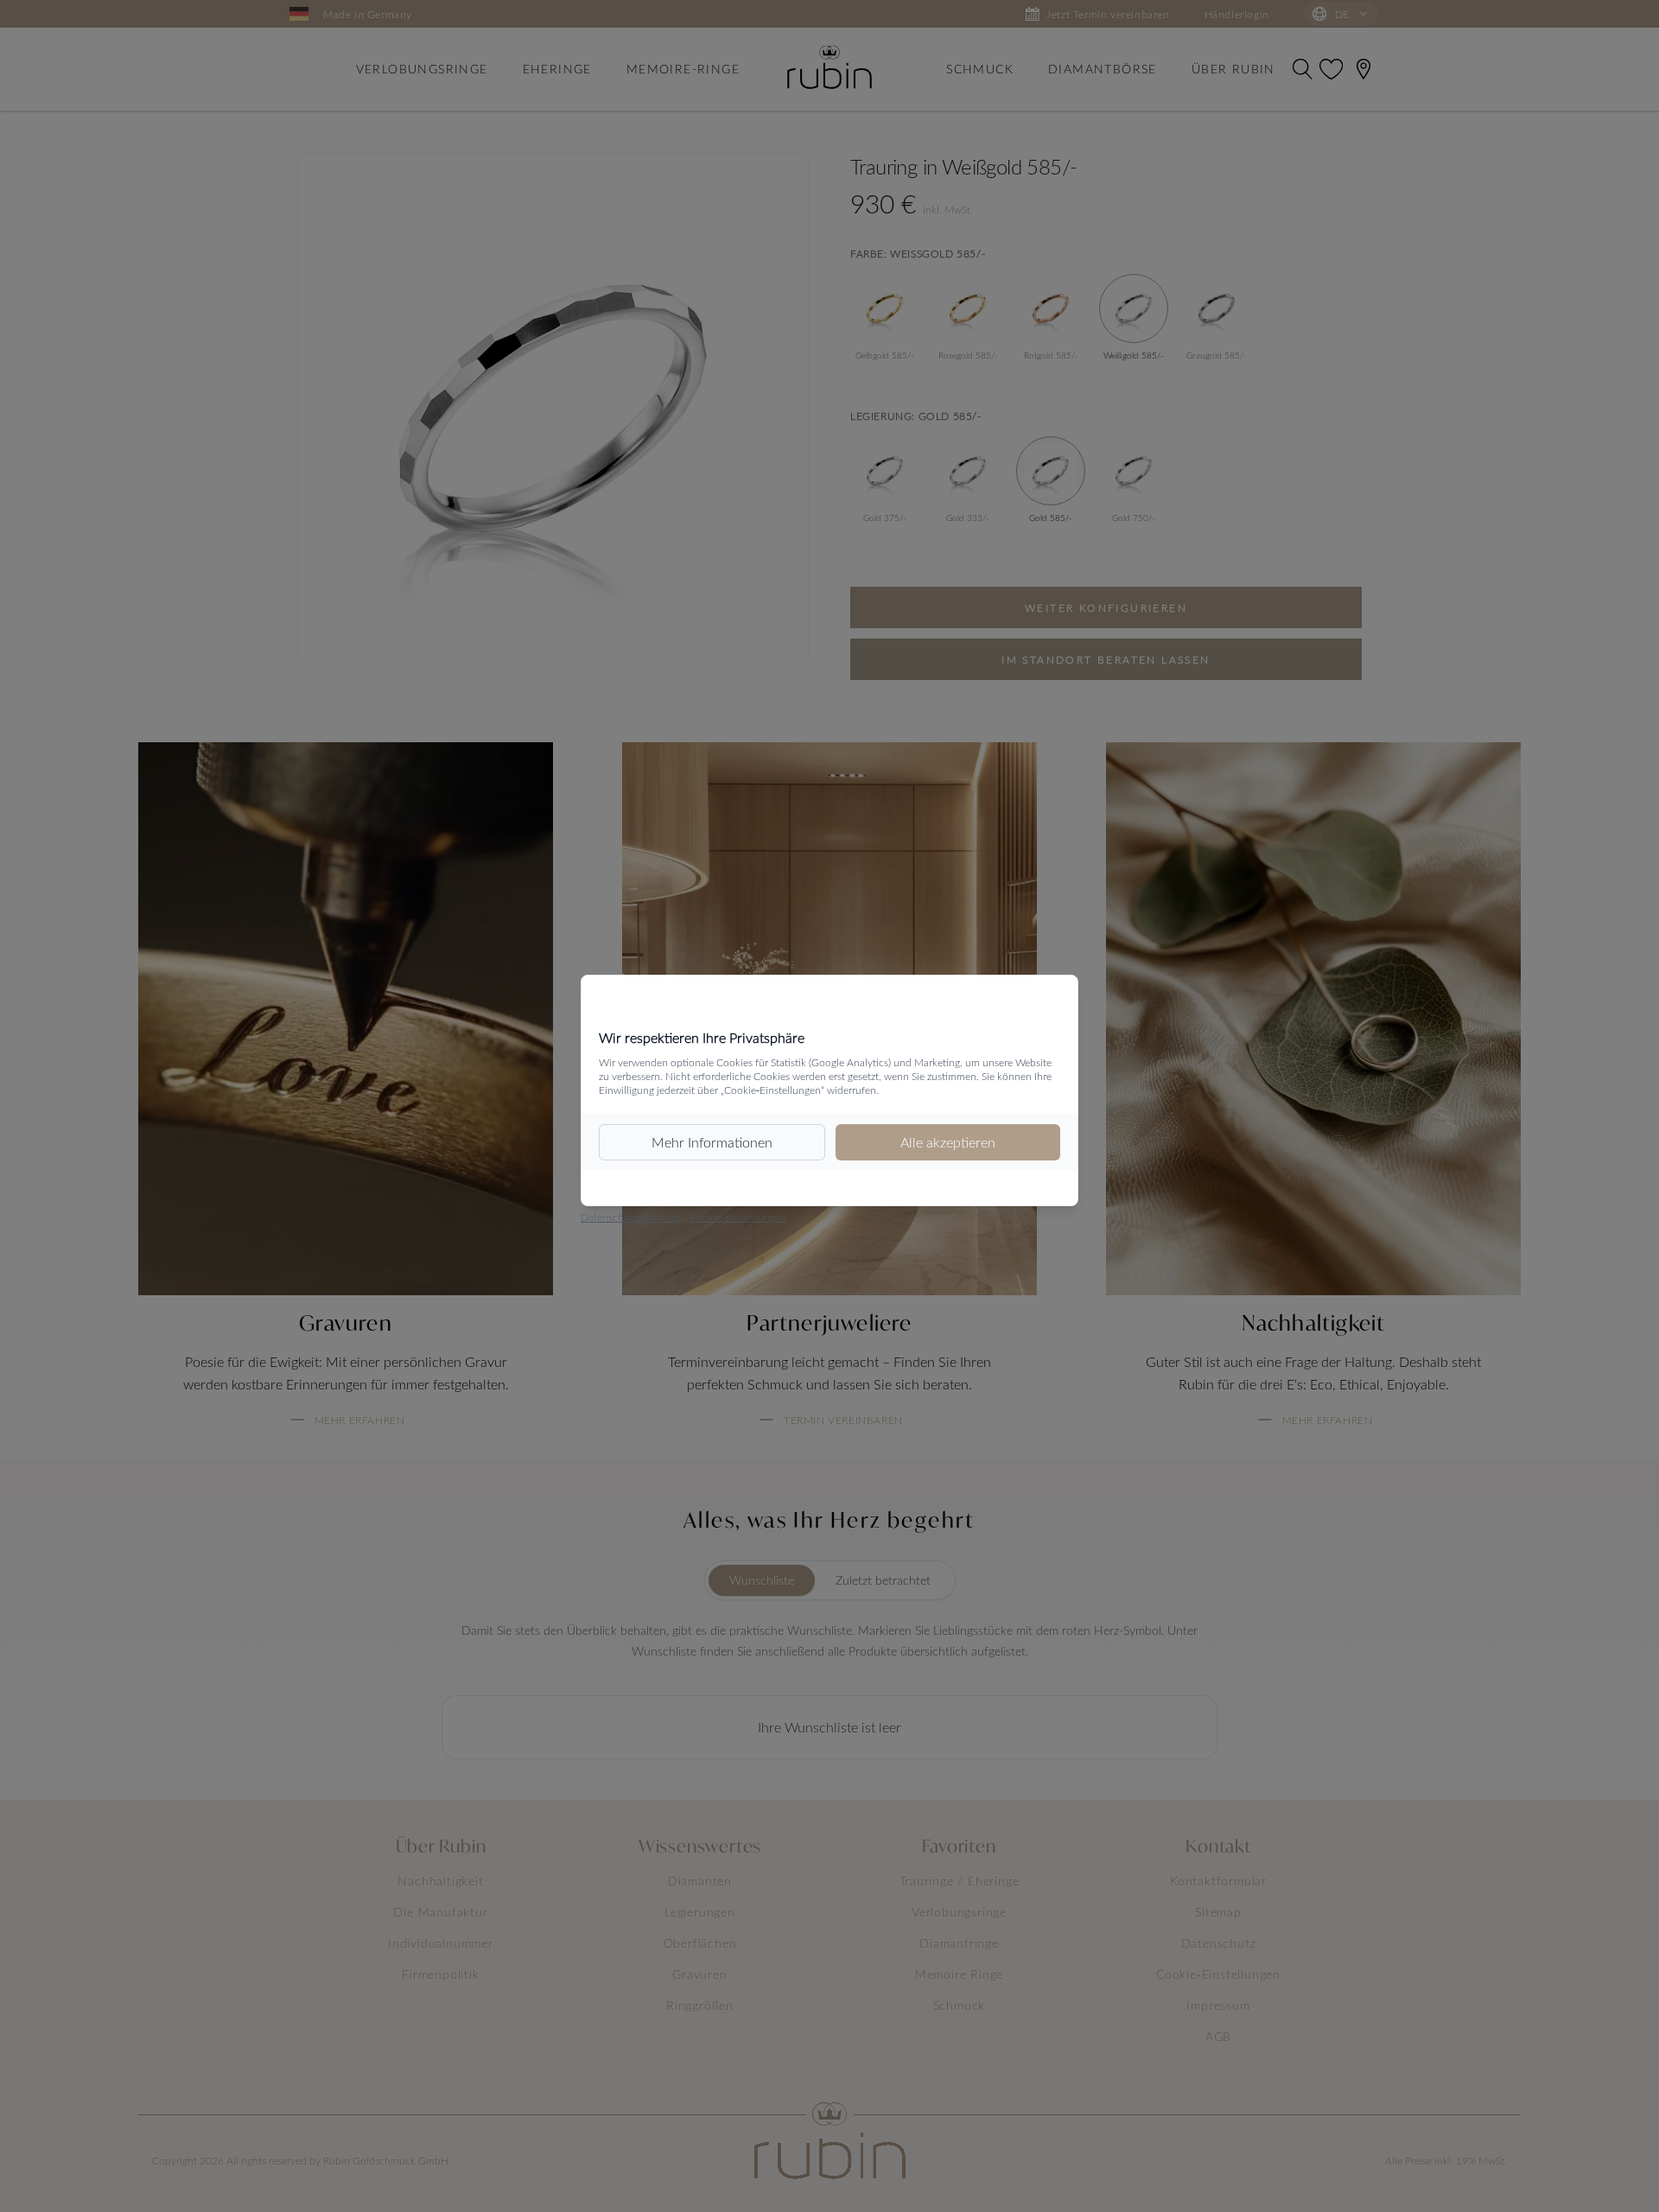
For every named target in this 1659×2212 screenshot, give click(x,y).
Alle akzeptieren (948, 1142)
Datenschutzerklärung (630, 1217)
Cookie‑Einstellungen (738, 1217)
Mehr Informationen (712, 1142)
